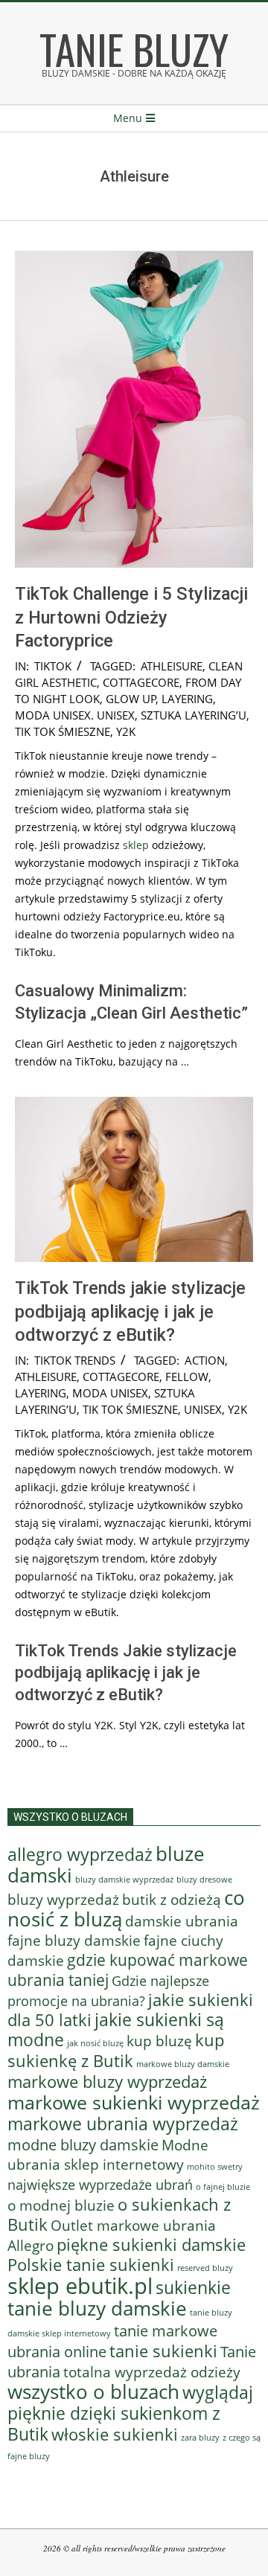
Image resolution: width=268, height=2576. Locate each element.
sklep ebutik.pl (80, 2286)
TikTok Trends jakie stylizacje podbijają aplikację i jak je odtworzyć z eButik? (130, 1311)
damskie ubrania (182, 1921)
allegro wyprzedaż (80, 1854)
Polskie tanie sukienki (91, 2265)
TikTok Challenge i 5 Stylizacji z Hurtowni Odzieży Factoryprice (131, 617)
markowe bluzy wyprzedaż (107, 2082)
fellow (187, 1377)
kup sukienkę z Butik (116, 2050)
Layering (187, 699)
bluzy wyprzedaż (63, 1899)
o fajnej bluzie (223, 2186)
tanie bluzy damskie (97, 2308)
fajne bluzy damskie (74, 1941)
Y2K (126, 731)
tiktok (53, 666)
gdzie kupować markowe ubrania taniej (128, 1970)
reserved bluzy (205, 2268)
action (205, 1360)
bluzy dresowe (204, 1879)
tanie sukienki (163, 2351)
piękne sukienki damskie (151, 2245)
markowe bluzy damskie (183, 2064)
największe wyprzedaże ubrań (100, 2185)
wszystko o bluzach (93, 2391)
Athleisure (172, 666)
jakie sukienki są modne (116, 2030)
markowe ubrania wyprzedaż (123, 2124)
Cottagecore (141, 682)
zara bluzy (200, 2438)
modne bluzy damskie (83, 2144)
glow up (131, 699)
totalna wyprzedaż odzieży (152, 2372)
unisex (203, 1409)
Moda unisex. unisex (75, 715)
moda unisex (110, 1393)
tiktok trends (75, 1360)
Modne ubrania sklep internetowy (108, 2154)
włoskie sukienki (115, 2434)
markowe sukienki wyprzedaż (134, 2102)
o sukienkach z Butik (119, 2214)
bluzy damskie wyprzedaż (124, 1880)
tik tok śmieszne (63, 731)
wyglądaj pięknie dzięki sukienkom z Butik (130, 2413)
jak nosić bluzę (95, 2043)
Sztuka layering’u (194, 715)
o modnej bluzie (61, 2205)
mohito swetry (215, 2166)
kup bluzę (159, 2041)
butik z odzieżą (172, 1900)
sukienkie (193, 2287)
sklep (136, 845)
